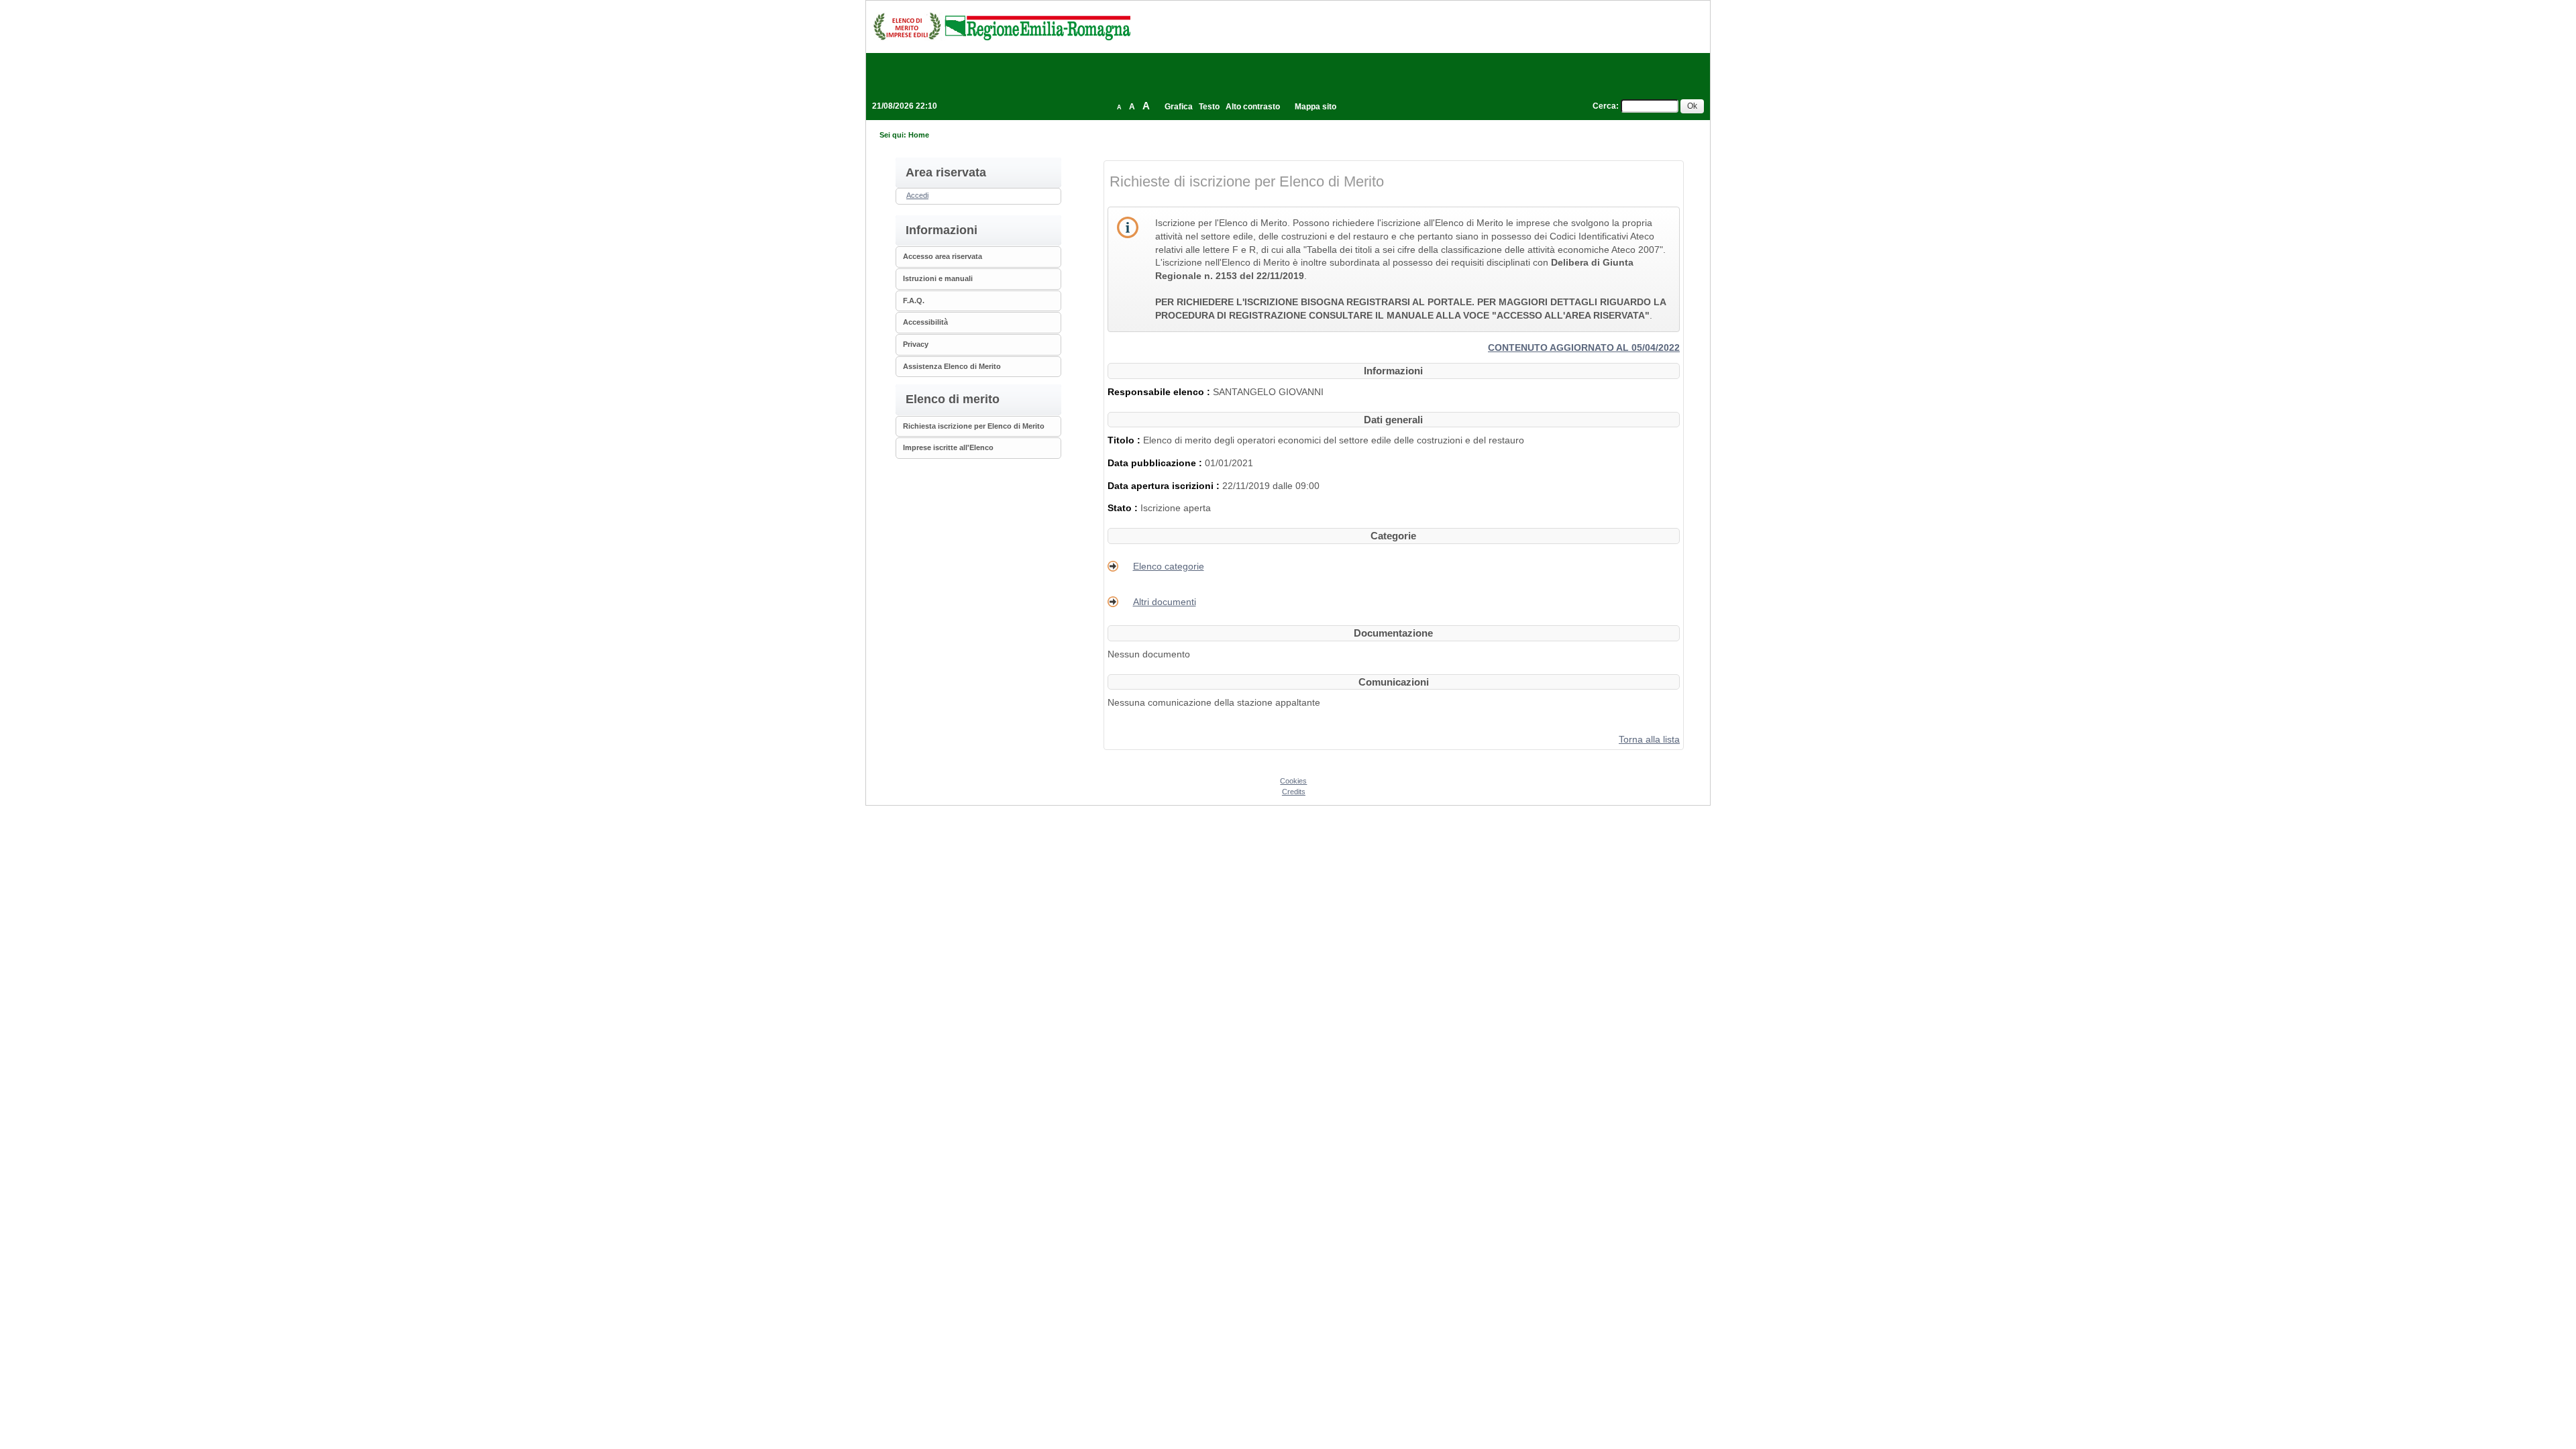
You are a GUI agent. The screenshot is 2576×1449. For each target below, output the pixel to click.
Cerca (1604, 106)
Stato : (1124, 508)
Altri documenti (1165, 602)
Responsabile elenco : (1160, 392)
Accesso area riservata (943, 256)
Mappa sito (1316, 107)
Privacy (916, 344)
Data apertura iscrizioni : (1165, 486)
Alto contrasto (1253, 107)
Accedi (917, 195)
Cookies (1293, 781)
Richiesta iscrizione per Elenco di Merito (974, 426)
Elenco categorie (1169, 566)
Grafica (1179, 107)
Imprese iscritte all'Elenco (948, 447)
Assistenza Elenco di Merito (952, 366)
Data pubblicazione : (1156, 463)
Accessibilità (925, 322)
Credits (1294, 792)
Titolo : (1125, 440)
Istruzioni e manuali (938, 278)
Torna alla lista (1649, 739)
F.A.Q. (914, 301)
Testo (1209, 107)
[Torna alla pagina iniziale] (1002, 26)
